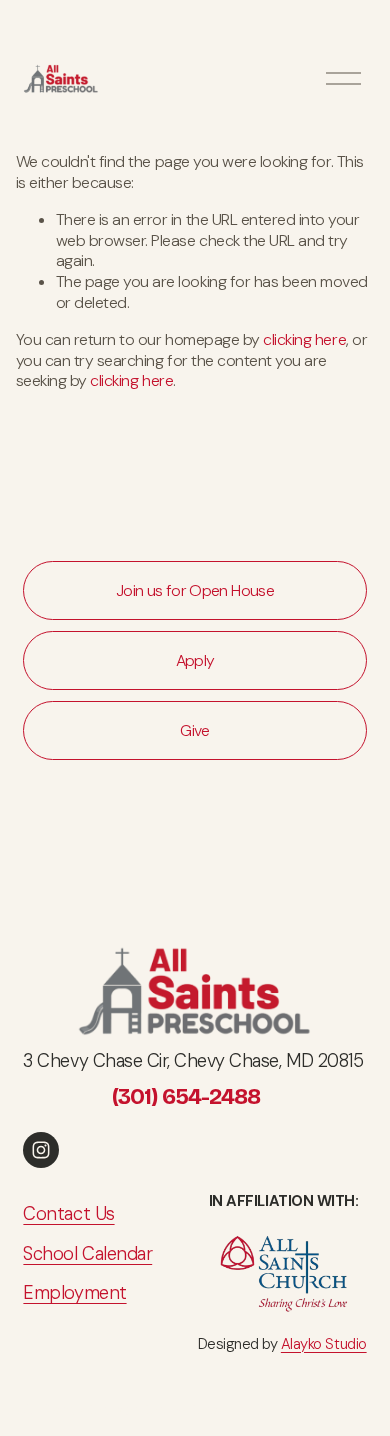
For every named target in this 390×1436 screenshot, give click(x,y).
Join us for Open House (195, 590)
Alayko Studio (324, 1344)
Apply (195, 660)
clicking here (304, 339)
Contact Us (68, 1214)
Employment (74, 1293)
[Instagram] (41, 1150)
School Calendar (87, 1254)
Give (194, 730)
